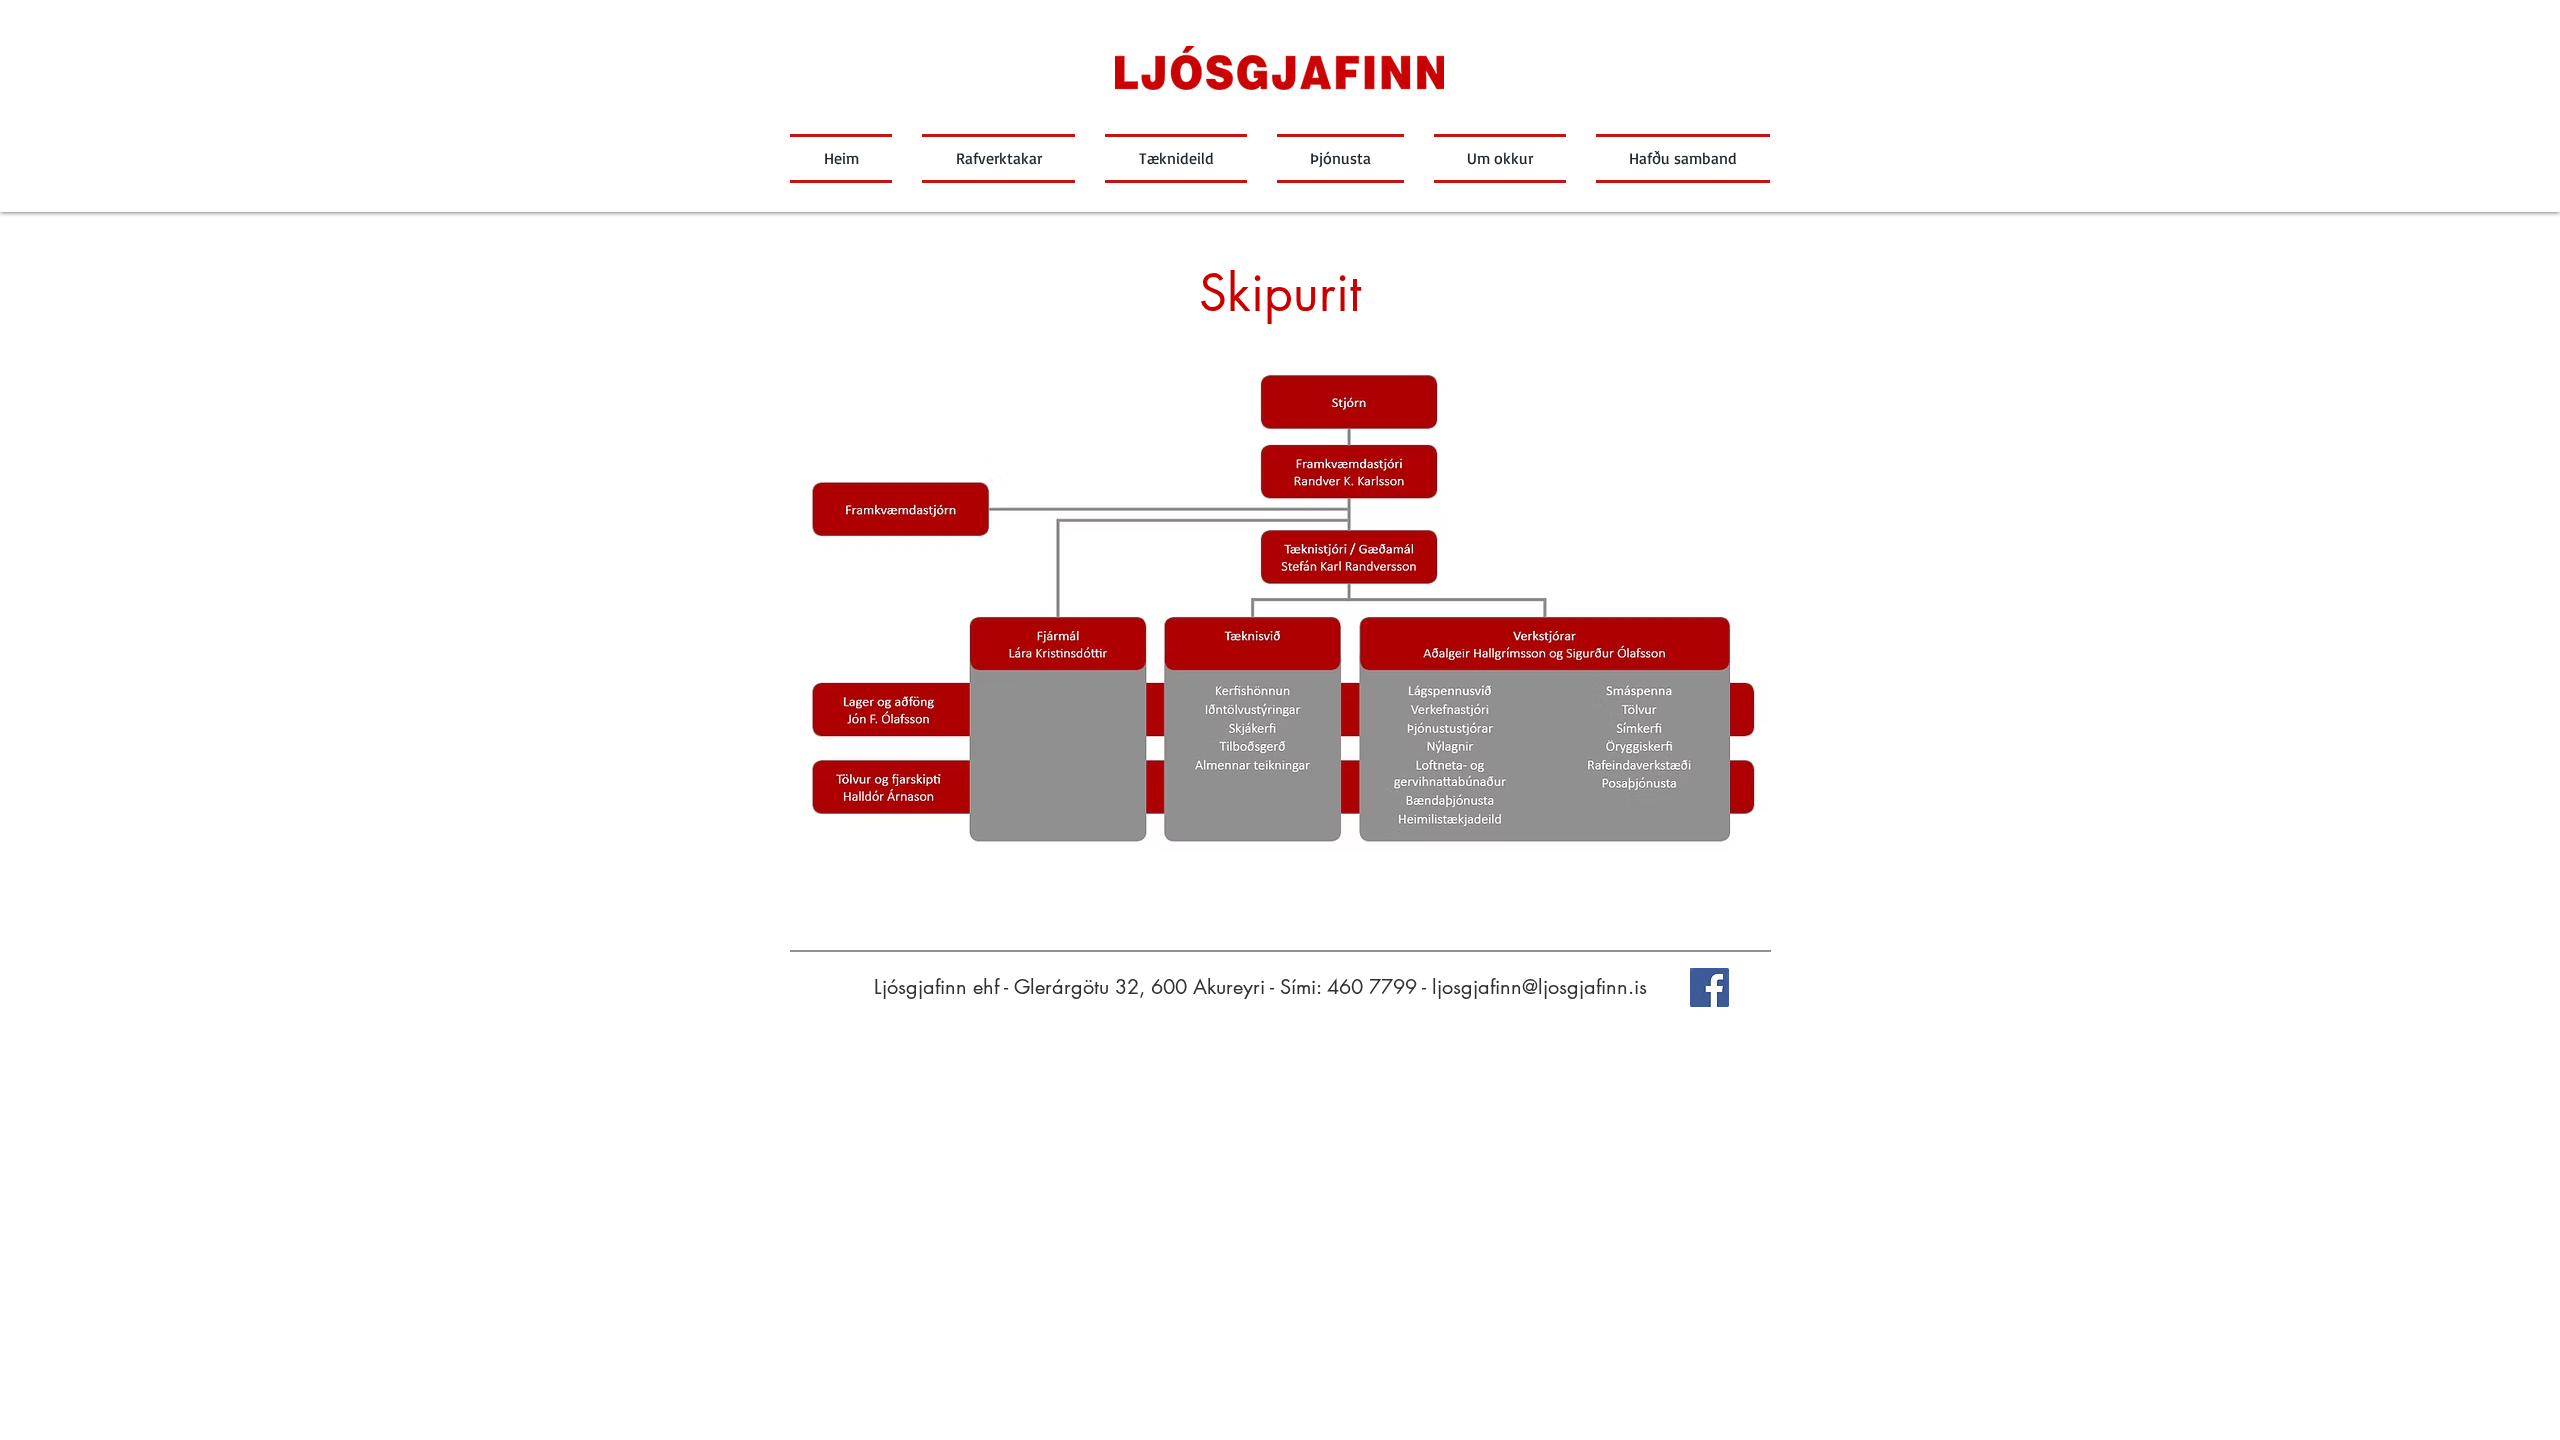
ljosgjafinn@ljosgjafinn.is (1539, 987)
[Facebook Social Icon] (1709, 987)
